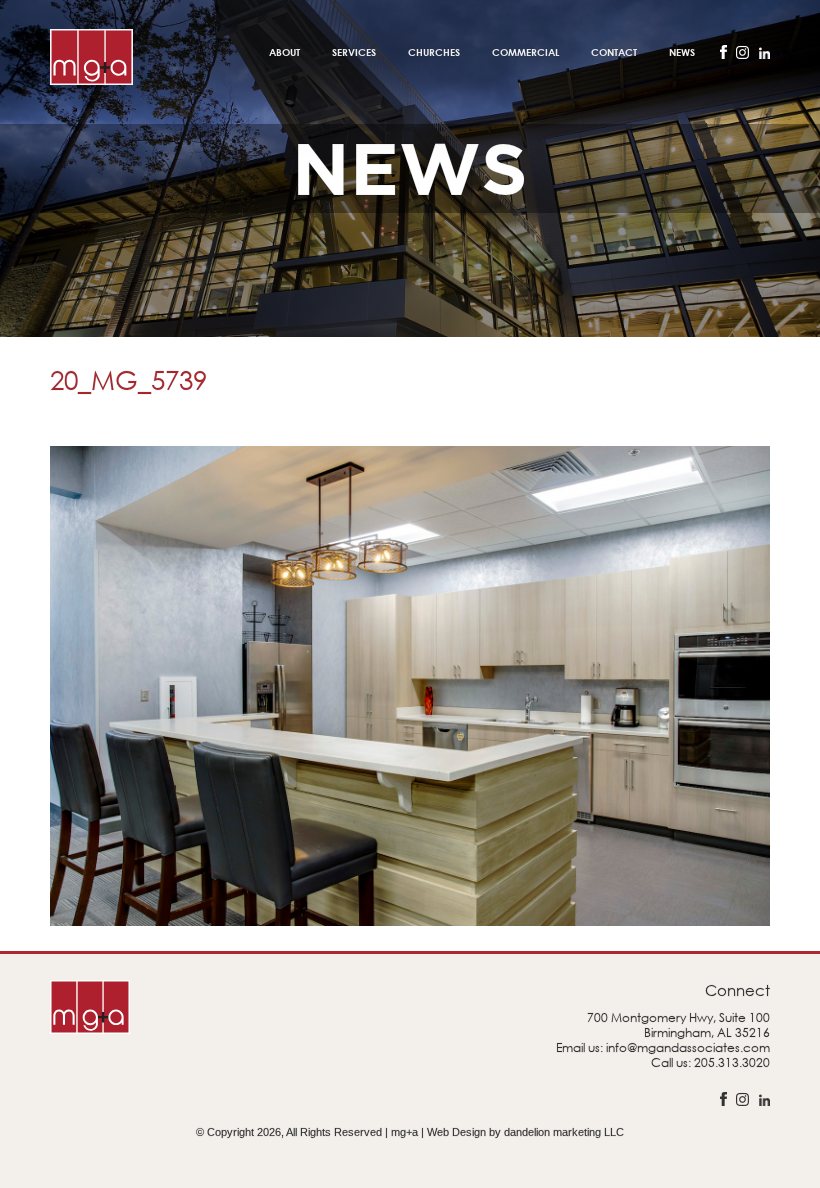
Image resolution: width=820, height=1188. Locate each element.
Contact (614, 52)
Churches (434, 52)
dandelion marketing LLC (564, 1132)
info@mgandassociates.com (688, 1047)
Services (354, 52)
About (284, 52)
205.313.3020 (732, 1062)
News (682, 52)
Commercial (525, 52)
